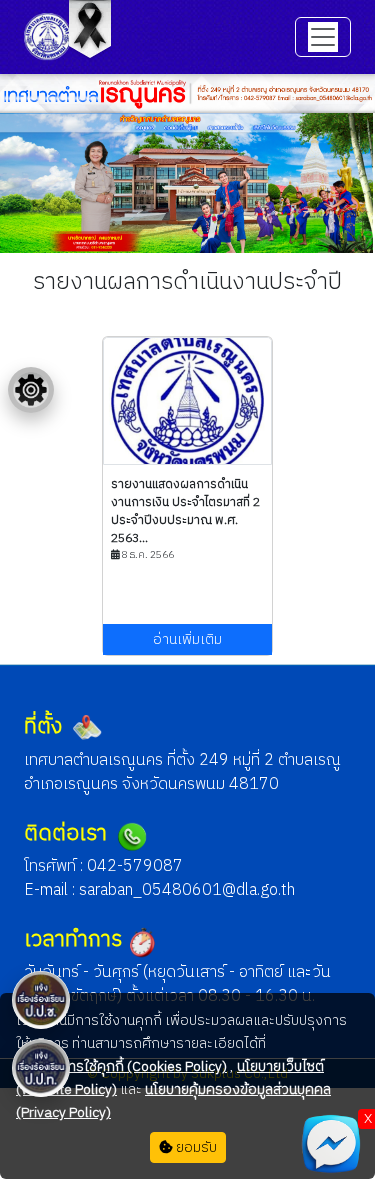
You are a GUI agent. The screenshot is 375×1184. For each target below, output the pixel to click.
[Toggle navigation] (323, 37)
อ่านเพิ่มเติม (187, 639)
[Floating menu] (31, 390)
